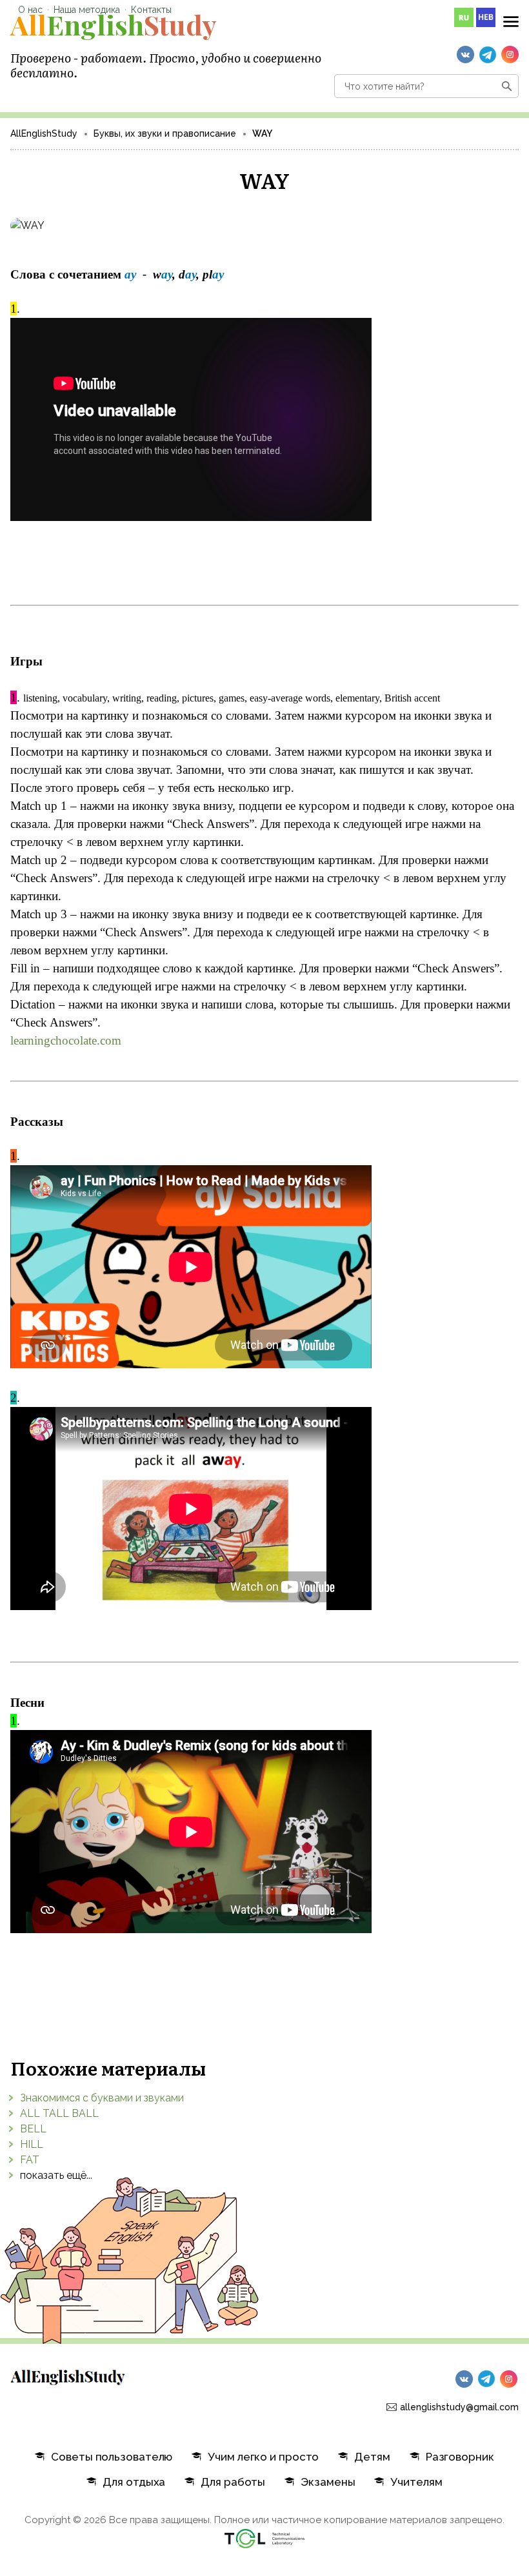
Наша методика (87, 10)
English (114, 25)
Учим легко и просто (263, 2457)
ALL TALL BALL (59, 2113)
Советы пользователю (112, 2457)
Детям (372, 2457)
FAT (30, 2160)
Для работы (233, 2482)
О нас (30, 10)
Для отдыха (134, 2482)
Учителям (416, 2482)
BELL (33, 2129)
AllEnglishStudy (44, 133)
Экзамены (328, 2482)
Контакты (151, 10)
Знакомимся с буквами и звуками (102, 2098)
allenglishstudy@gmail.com (459, 2407)
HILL (32, 2144)
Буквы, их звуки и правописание (165, 133)
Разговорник (460, 2457)
